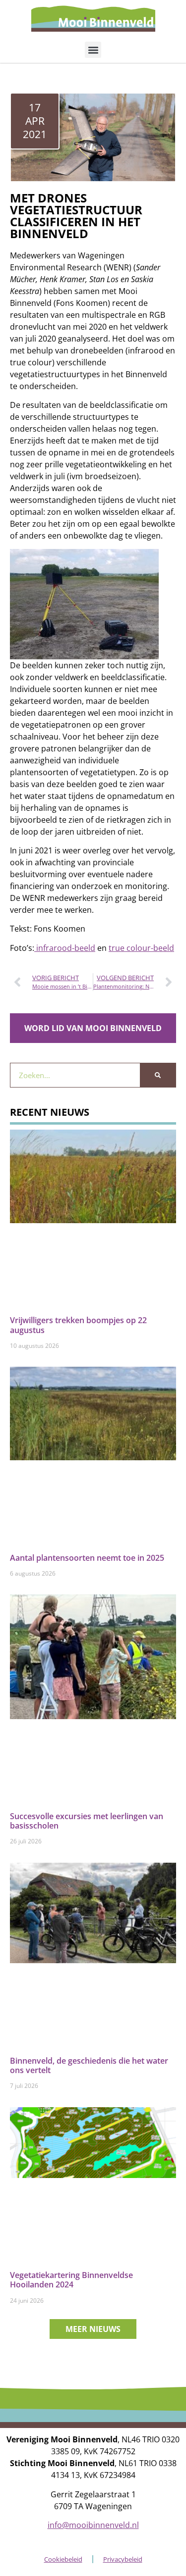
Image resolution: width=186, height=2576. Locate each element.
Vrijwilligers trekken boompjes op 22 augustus (78, 1325)
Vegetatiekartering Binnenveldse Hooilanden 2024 (71, 2280)
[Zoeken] (158, 1075)
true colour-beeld (141, 948)
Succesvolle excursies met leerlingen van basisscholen (87, 1821)
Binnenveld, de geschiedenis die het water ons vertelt (89, 2065)
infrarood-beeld (65, 948)
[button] (93, 50)
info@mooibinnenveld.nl (93, 2525)
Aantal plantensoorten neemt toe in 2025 (87, 1558)
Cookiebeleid (63, 2559)
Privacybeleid (123, 2559)
